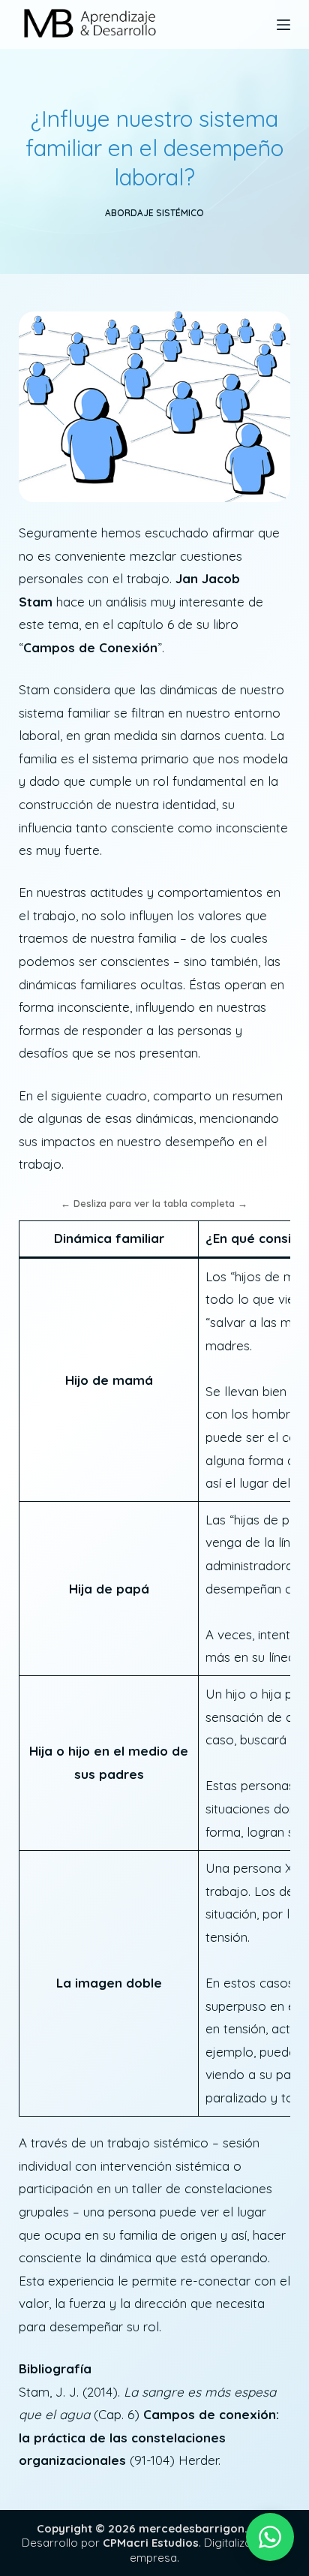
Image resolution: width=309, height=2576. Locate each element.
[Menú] (283, 25)
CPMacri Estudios (151, 2543)
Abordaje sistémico (154, 213)
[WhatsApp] (270, 2537)
